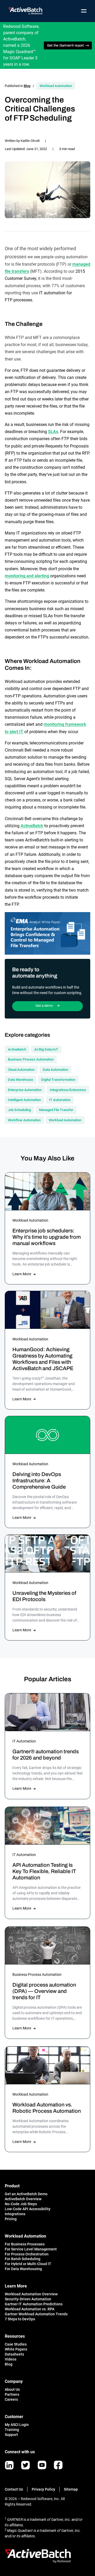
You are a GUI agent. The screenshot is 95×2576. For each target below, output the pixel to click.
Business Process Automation (31, 1059)
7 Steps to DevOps (20, 2319)
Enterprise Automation (25, 1090)
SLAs (53, 432)
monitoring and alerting (27, 576)
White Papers (16, 2349)
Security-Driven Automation (28, 2299)
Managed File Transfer (56, 1110)
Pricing (11, 2219)
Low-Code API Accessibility (28, 2209)
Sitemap (71, 2489)
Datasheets (14, 2354)
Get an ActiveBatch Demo (26, 2194)
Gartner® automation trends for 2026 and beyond (46, 1755)
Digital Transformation (58, 1080)
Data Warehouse (20, 1080)
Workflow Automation (24, 1120)
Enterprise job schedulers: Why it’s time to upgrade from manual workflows (47, 1237)
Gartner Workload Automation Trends (36, 2314)
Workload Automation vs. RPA (30, 2309)
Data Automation (55, 1070)
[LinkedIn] (9, 2465)
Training (12, 2430)
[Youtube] (42, 2465)
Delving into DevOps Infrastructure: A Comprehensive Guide (39, 1480)
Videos (11, 2359)
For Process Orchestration (27, 2254)
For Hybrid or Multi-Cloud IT (28, 2264)
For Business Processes (25, 2244)
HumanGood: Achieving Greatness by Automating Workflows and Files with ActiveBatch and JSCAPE (43, 1359)
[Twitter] (25, 2465)
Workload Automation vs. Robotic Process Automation (47, 2108)
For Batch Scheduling (23, 2259)
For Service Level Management (31, 2249)
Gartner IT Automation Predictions (34, 2304)
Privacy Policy (43, 2489)
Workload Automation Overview (31, 2294)
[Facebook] (58, 2465)
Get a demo (44, 1006)
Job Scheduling (19, 1110)
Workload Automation (56, 86)
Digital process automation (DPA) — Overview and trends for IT (44, 1991)
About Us (12, 2389)
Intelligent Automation (24, 1100)
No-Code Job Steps (21, 2204)
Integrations (15, 2214)
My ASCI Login (17, 2425)
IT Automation (60, 1100)
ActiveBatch (32, 826)
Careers (11, 2399)
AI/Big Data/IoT (46, 1049)
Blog (27, 86)
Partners (12, 2394)
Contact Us (14, 2489)
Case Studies (16, 2344)
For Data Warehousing (23, 2269)
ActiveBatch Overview (23, 2199)
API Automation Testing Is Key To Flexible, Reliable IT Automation (44, 1871)
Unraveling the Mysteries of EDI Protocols (44, 1596)
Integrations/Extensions (68, 1090)
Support (11, 2435)
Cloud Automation (21, 1070)
